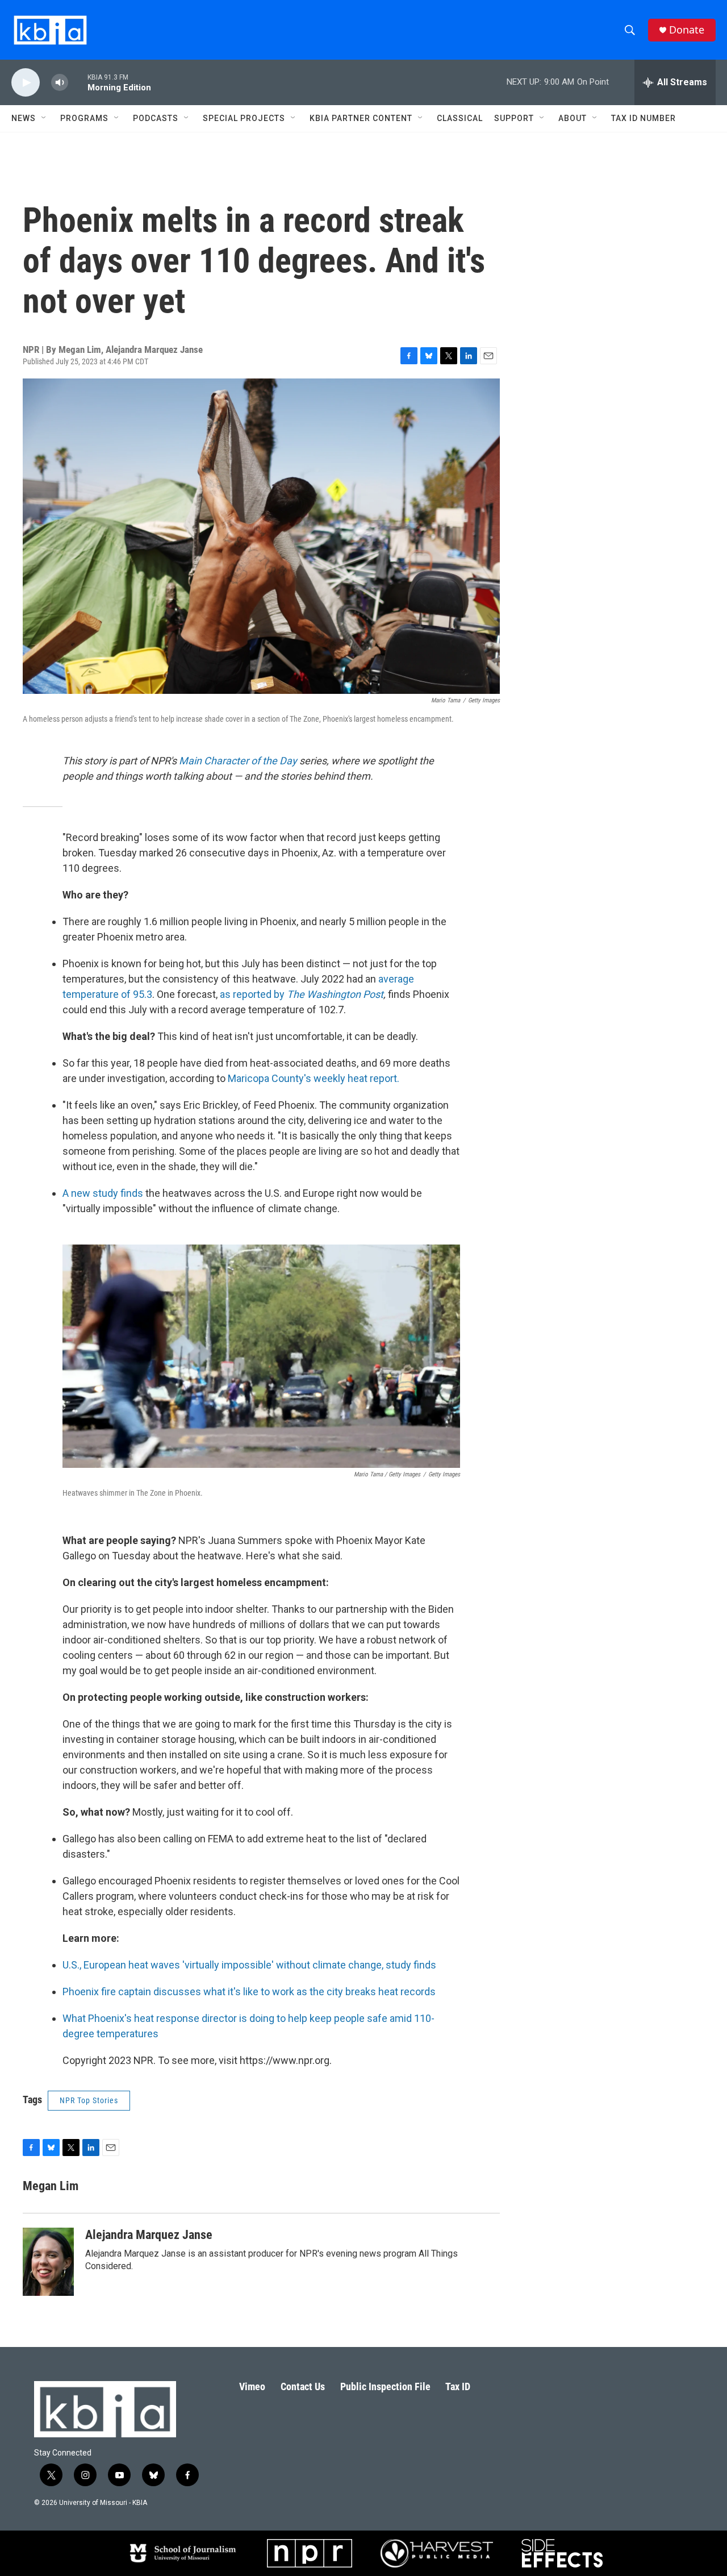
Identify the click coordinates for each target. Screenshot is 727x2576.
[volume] (60, 83)
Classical (460, 118)
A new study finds (104, 1193)
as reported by (302, 994)
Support (514, 118)
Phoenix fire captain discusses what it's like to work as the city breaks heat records (249, 1992)
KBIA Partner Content (361, 118)
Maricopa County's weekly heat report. (314, 1078)
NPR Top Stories (89, 2100)
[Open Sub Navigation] (44, 118)
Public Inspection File (385, 2386)
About (573, 118)
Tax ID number (644, 118)
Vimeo (252, 2386)
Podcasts (156, 118)
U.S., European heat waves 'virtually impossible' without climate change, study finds (249, 1965)
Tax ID (458, 2386)
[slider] (78, 82)
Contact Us (303, 2386)
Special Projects (244, 118)
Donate (687, 30)
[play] (26, 83)
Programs (84, 118)
